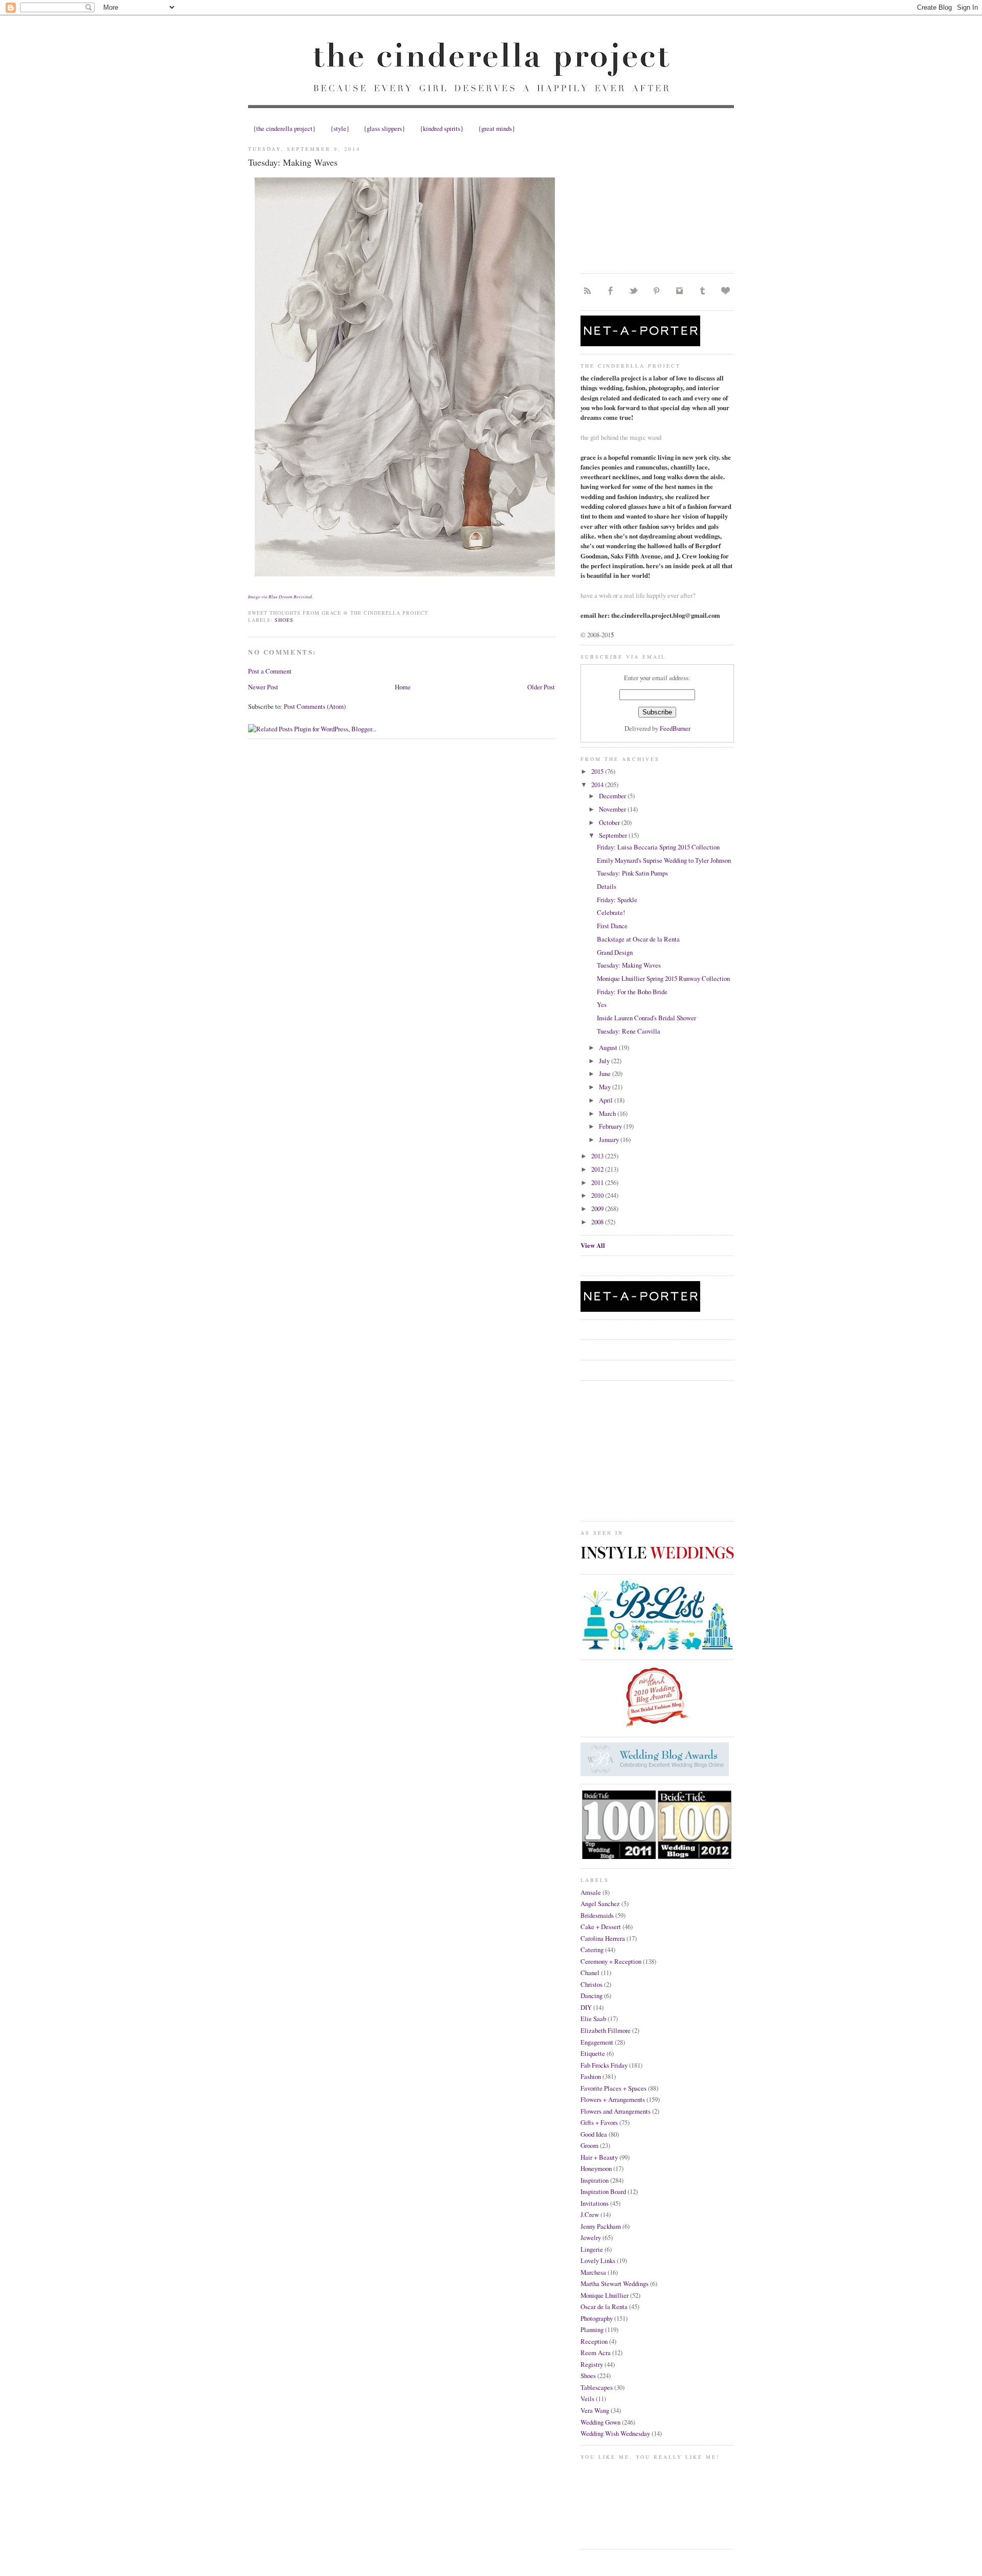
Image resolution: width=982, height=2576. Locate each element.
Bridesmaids (597, 1915)
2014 (598, 785)
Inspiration (595, 2180)
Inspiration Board (603, 2191)
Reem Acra (596, 2353)
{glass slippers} (384, 128)
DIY (586, 2007)
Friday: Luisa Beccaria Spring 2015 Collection (658, 847)
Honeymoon (596, 2168)
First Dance (612, 926)
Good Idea (594, 2134)
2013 (598, 1156)
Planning (592, 2329)
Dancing (592, 1996)
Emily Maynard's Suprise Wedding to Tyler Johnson (664, 860)
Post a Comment (270, 671)
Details (607, 886)
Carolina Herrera (603, 1938)
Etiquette (593, 2053)
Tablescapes (597, 2387)
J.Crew (590, 2214)
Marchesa (593, 2272)
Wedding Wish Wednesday (615, 2433)
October (610, 822)
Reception (594, 2341)
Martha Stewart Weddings (615, 2283)
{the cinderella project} (284, 128)
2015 (598, 771)
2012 (598, 1169)
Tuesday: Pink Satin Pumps (632, 873)
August (609, 1047)
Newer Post (263, 687)
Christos (592, 1984)
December (613, 796)
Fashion (591, 2076)
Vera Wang (595, 2410)
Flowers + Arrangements (613, 2099)
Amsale (591, 1892)
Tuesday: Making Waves (293, 162)
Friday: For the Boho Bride (632, 992)
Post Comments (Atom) (315, 706)
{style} (340, 128)
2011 (598, 1182)
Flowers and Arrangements (616, 2111)
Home (403, 687)
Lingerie (592, 2249)
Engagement (597, 2042)
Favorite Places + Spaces (613, 2088)
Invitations (595, 2203)
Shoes (284, 620)
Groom (589, 2145)
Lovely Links (598, 2260)
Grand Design (615, 952)
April (607, 1100)
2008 (598, 1222)
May (606, 1087)
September (614, 835)
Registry (592, 2364)
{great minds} (497, 128)
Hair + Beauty (599, 2157)
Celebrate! (611, 912)
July (605, 1061)
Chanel (590, 1973)
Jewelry (591, 2237)
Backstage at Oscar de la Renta (638, 939)
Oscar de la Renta (604, 2306)
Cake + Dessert (601, 1927)
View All (593, 1245)
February (611, 1126)
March (608, 1113)
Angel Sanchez (600, 1903)
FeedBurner (675, 728)
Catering (592, 1950)
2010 (598, 1195)
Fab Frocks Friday (604, 2065)
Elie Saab (593, 2019)
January (610, 1139)
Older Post (541, 687)
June (606, 1073)
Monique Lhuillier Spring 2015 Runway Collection (663, 978)
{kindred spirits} (442, 128)
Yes (602, 1004)
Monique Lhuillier (605, 2295)
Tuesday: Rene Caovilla (629, 1031)
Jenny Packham (601, 2226)
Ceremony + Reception (611, 1961)
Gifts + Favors (599, 2122)
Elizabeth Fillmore (606, 2030)
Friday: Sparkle (617, 900)
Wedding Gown (600, 2422)
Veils (587, 2399)
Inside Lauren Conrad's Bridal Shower (646, 1018)
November (613, 809)
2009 (598, 1208)
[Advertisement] (657, 201)
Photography (597, 2318)
